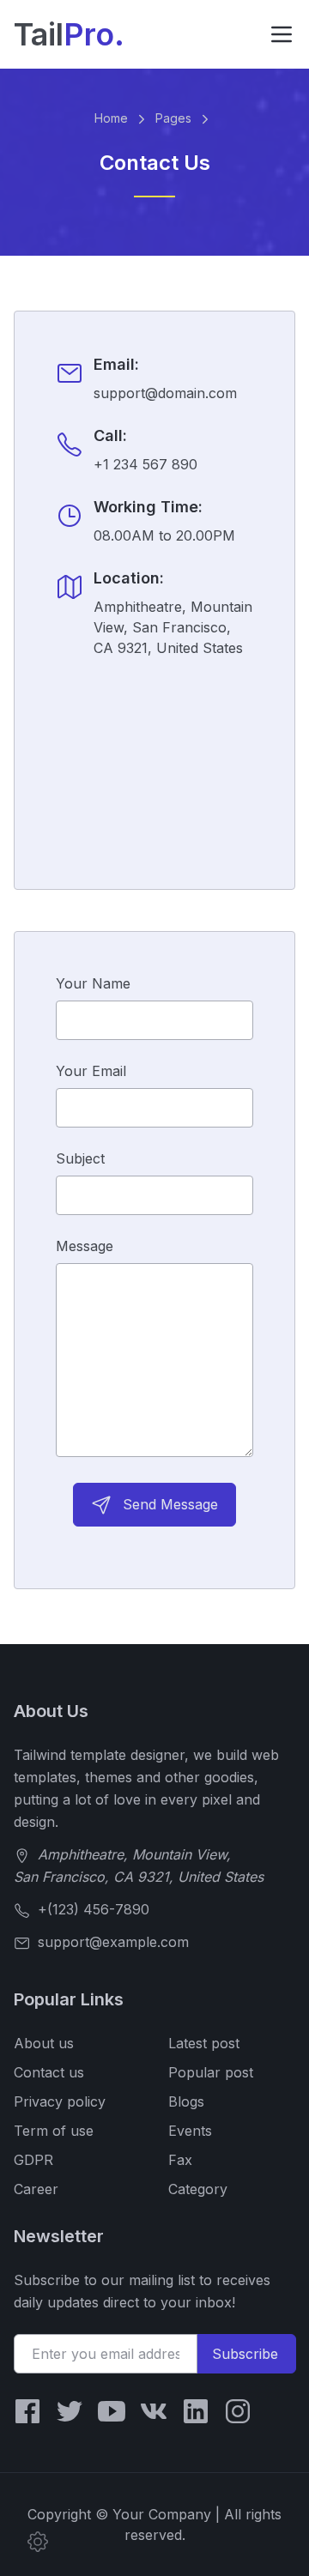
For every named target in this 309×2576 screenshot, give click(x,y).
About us (44, 2043)
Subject (80, 1158)
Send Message (168, 1504)
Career (36, 2189)
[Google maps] (154, 753)
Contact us (49, 2072)
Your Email (91, 1071)
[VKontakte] (154, 2411)
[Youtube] (112, 2411)
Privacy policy (60, 2101)
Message (85, 1246)
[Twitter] (70, 2411)
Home (113, 118)
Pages (175, 118)
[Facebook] (27, 2411)
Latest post (204, 2043)
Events (190, 2131)
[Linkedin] (196, 2411)
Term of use (54, 2131)
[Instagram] (238, 2411)
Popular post (211, 2072)
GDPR (33, 2160)
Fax (180, 2160)
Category (198, 2189)
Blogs (186, 2101)
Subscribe (245, 2354)
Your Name (93, 983)
